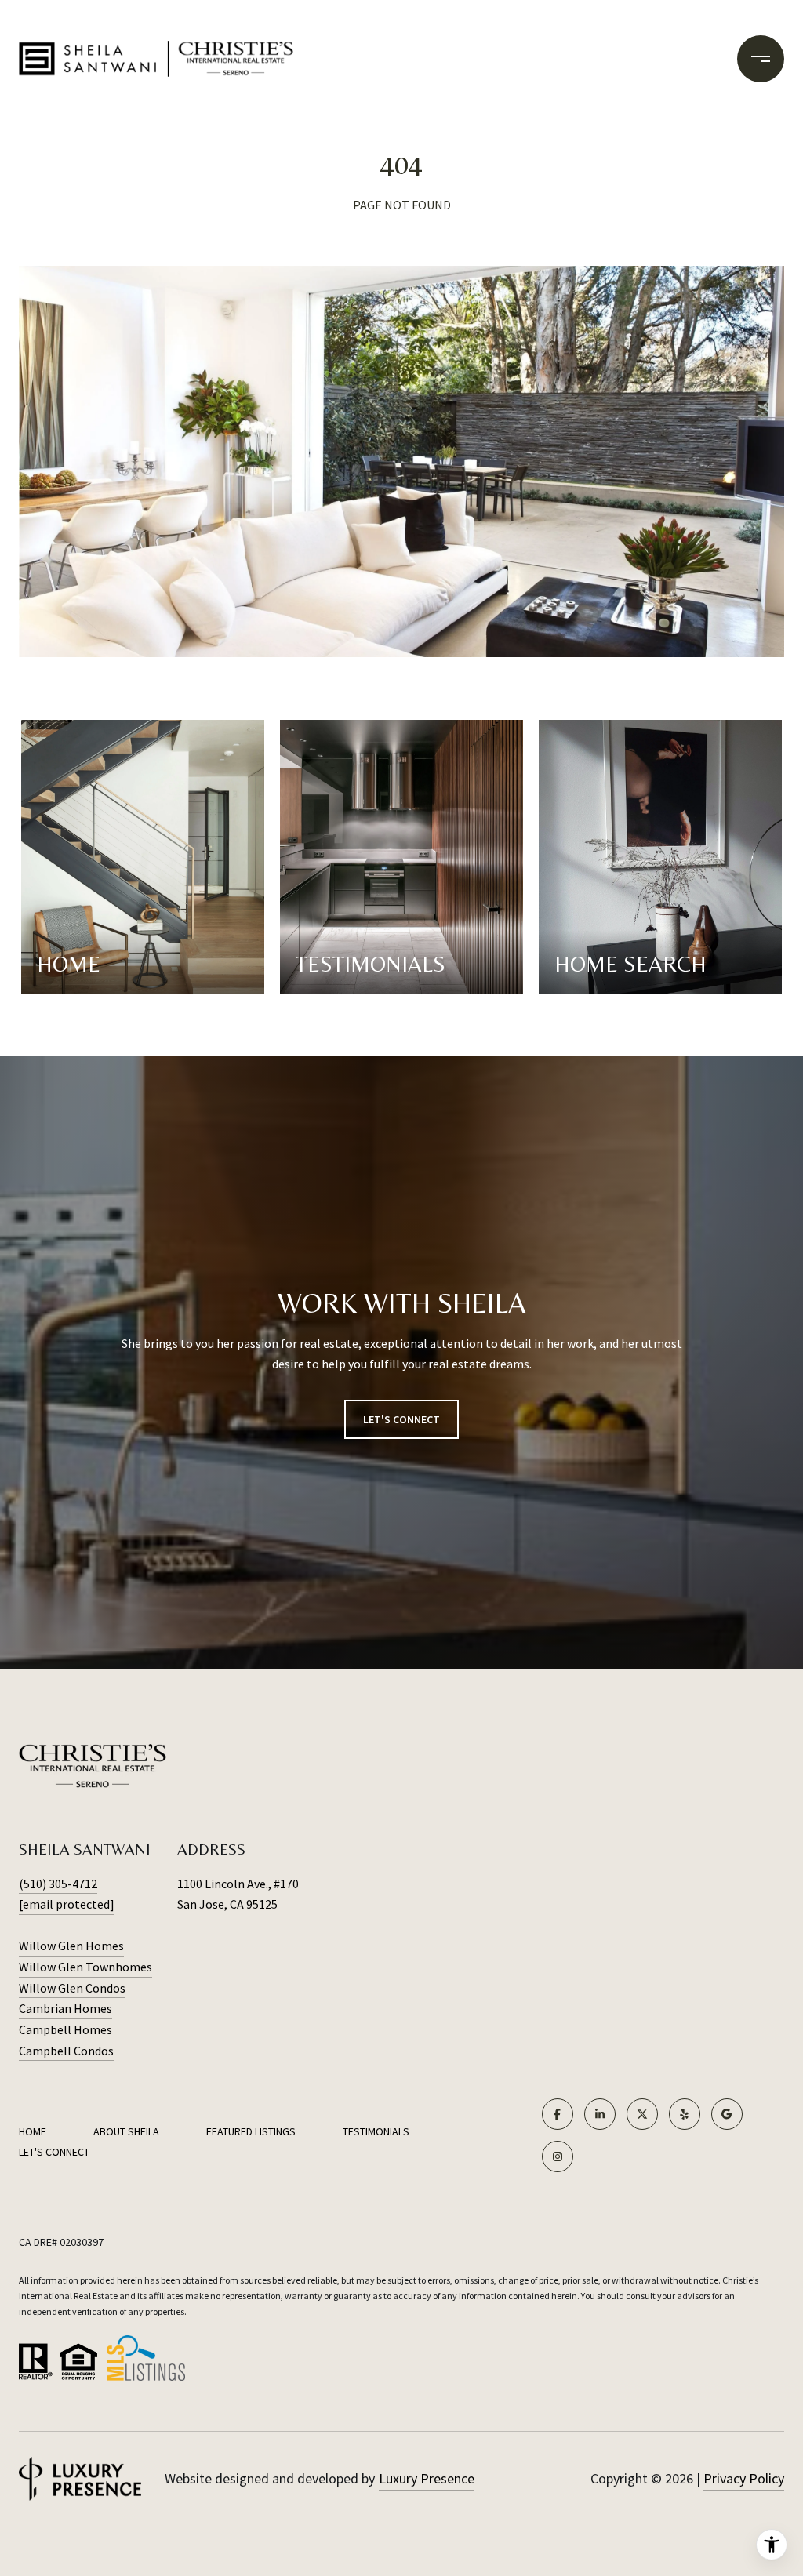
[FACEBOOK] (558, 2114)
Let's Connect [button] (401, 1419)
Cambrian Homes (65, 2008)
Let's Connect (54, 2152)
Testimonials (376, 2131)
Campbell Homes (65, 2029)
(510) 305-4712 (58, 1884)
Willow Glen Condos (72, 1988)
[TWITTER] (642, 2114)
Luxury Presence (427, 2478)
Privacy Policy (744, 2478)
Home (33, 2131)
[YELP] (685, 2114)
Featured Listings (251, 2131)
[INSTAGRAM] (558, 2156)
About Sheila (126, 2131)
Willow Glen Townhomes (85, 1967)
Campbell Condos (66, 2051)
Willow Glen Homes (71, 1946)
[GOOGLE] (727, 2114)
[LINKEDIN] (600, 2114)
